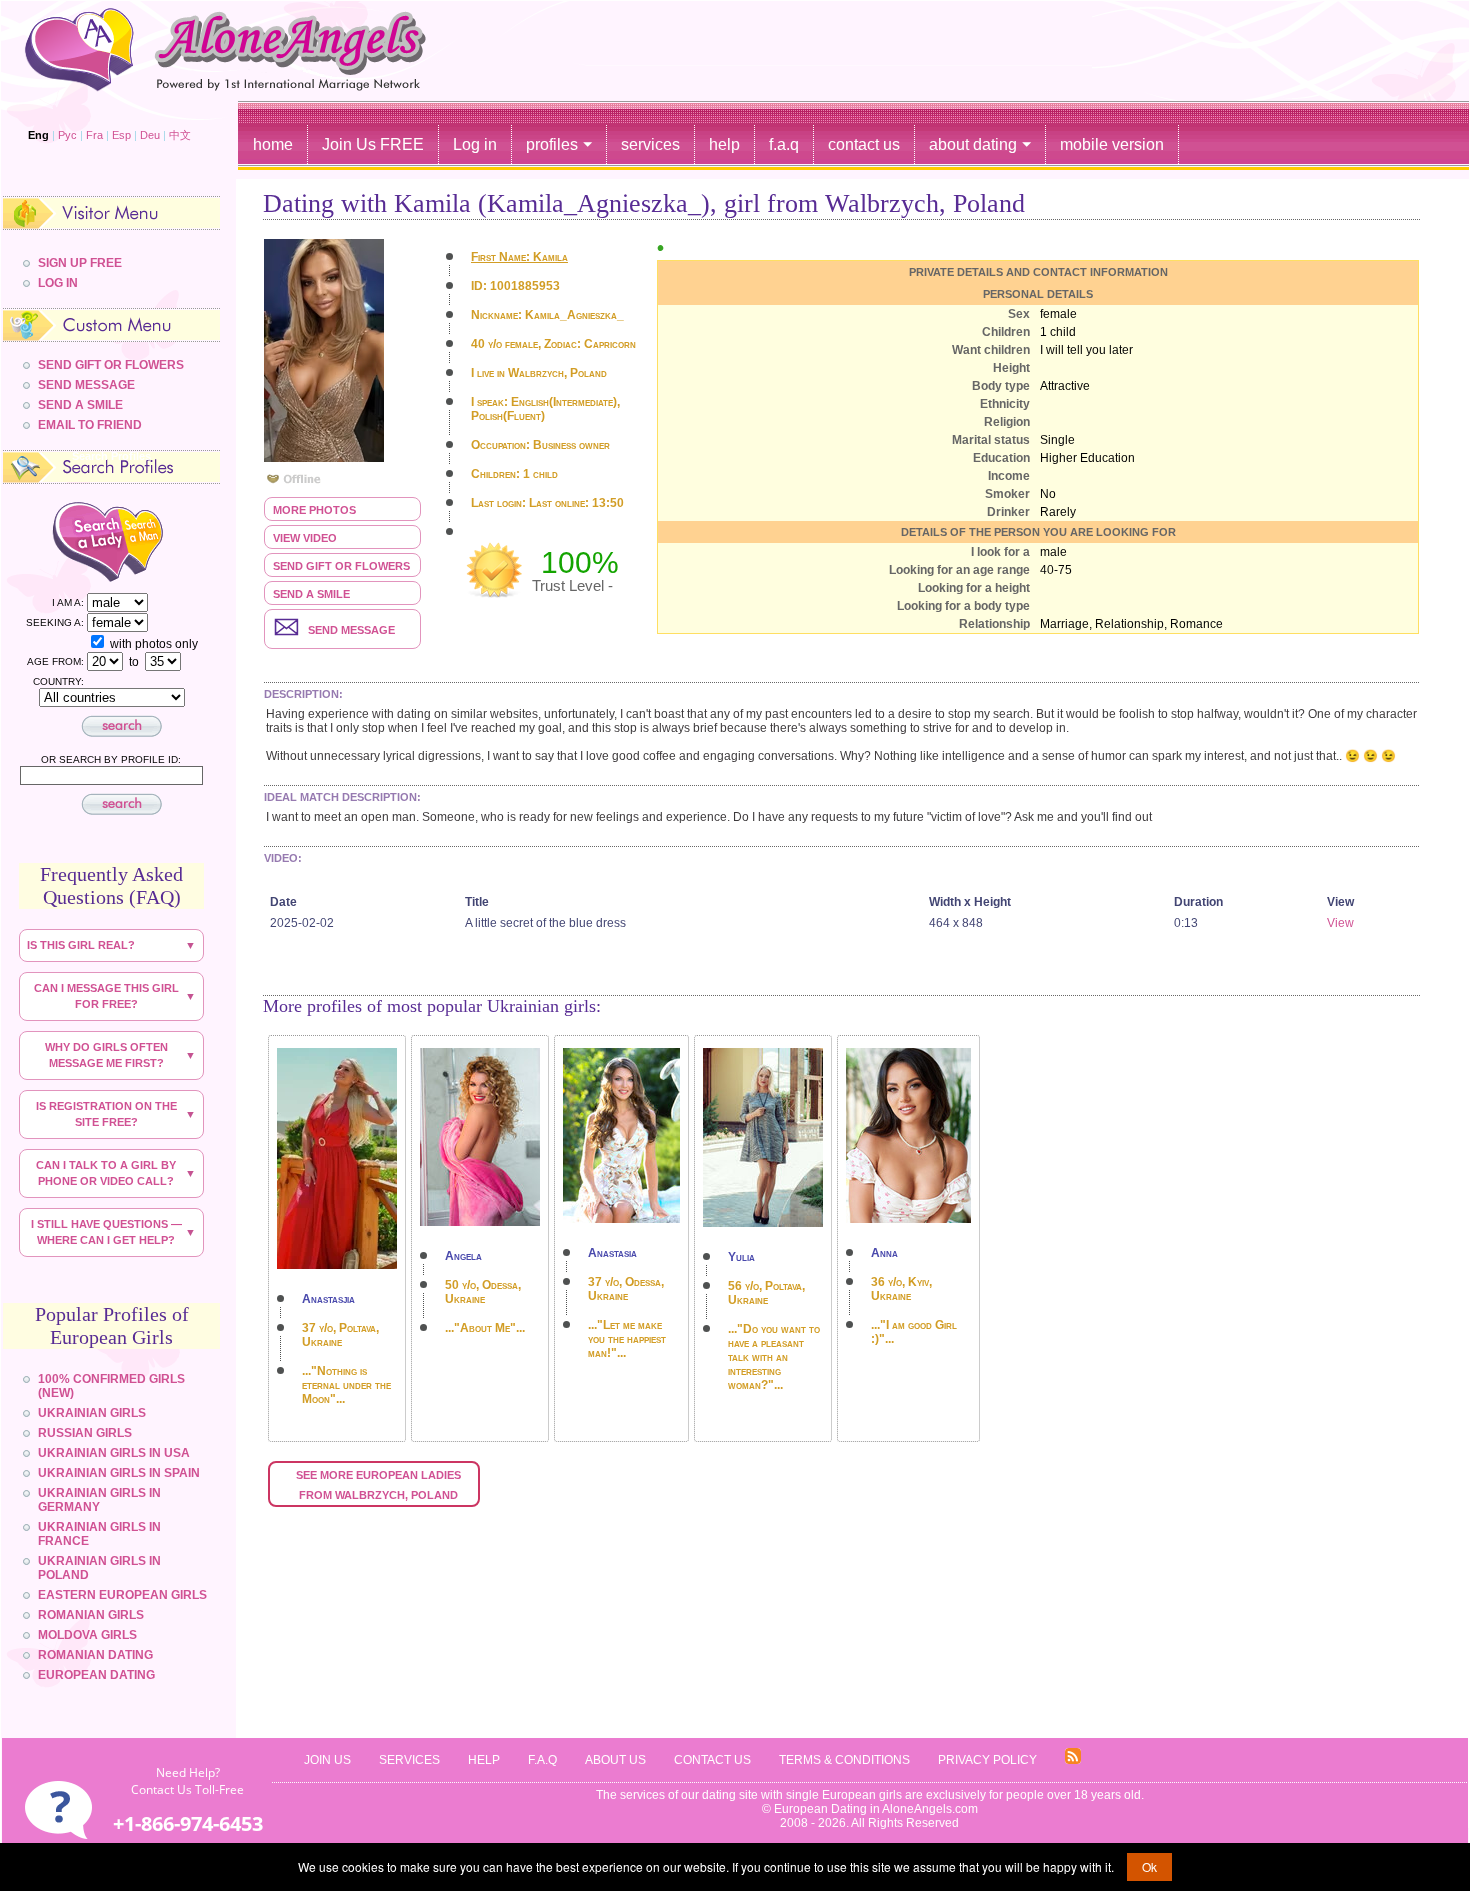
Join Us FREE (373, 144)
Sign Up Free (80, 263)
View (1340, 923)
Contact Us (712, 1760)
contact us (864, 144)
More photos (314, 510)
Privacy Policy (987, 1760)
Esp (121, 135)
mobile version (1112, 144)
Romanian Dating (95, 1655)
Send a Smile (311, 594)
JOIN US (327, 1760)
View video (305, 538)
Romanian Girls (91, 1615)
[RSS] (1073, 1760)
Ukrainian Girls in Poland (99, 1568)
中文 (180, 135)
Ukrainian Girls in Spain (119, 1473)
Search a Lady (70, 540)
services (650, 144)
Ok (1149, 1866)
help (724, 144)
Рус (67, 135)
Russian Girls (85, 1433)
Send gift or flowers (341, 566)
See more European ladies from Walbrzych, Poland (380, 1485)
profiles (552, 144)
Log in (475, 144)
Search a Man (158, 540)
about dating (973, 144)
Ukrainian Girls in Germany (99, 1500)
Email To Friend (90, 425)
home (273, 144)
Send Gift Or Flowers (111, 365)
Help (484, 1760)
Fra (94, 135)
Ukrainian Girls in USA (114, 1453)
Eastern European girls (122, 1595)
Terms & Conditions (844, 1760)
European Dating (96, 1675)
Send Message (86, 385)
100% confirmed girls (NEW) (111, 1386)
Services (409, 1760)
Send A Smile (80, 405)
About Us (615, 1760)
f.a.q (784, 144)
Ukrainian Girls (92, 1413)
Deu (150, 135)
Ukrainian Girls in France (99, 1534)
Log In (58, 283)
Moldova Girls (87, 1635)
